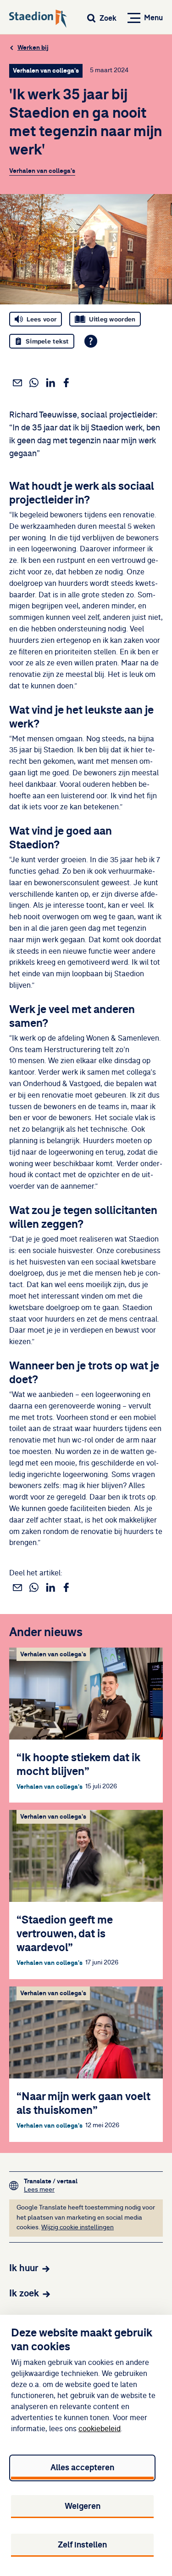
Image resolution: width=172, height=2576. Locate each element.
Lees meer (51, 2190)
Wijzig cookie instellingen (78, 2227)
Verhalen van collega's (42, 171)
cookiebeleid (100, 2429)
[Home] (38, 19)
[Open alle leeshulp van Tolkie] (91, 341)
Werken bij (33, 48)
